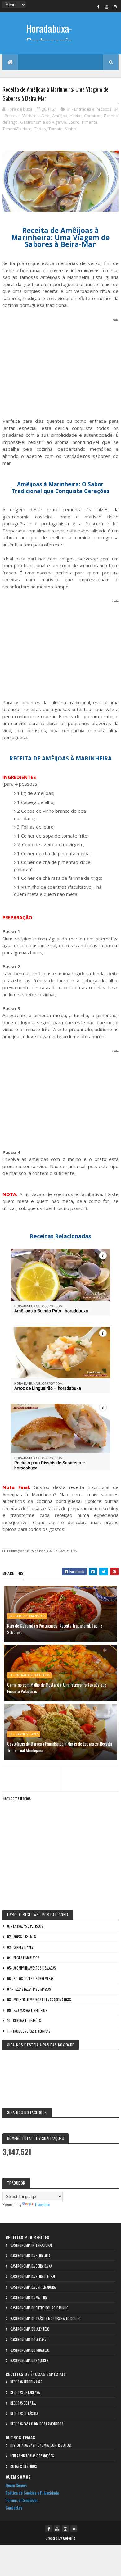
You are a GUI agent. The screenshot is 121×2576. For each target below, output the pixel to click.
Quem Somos (16, 2485)
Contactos (14, 2507)
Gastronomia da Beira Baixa (31, 2266)
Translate (42, 2204)
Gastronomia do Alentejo (30, 2329)
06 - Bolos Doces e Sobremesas (30, 1979)
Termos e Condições (22, 2500)
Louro (74, 122)
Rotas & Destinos (23, 2466)
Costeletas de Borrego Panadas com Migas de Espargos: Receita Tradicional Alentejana (60, 1747)
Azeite (76, 116)
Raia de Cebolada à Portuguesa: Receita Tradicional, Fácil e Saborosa (55, 1629)
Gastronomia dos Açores (29, 2360)
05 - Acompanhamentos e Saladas (31, 1968)
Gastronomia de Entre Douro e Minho (39, 2308)
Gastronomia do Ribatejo (30, 2350)
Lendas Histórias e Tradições (32, 2456)
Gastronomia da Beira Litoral (33, 2277)
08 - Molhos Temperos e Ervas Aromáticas (39, 2000)
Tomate (56, 129)
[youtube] (107, 7)
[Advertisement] (60, 367)
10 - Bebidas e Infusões (24, 2021)
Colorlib (69, 2538)
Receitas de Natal (23, 2403)
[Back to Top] (74, 2529)
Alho (45, 116)
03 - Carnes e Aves (24, 1734)
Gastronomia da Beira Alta (30, 2256)
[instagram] (115, 7)
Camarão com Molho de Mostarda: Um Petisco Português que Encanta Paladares (57, 1688)
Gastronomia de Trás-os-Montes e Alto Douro (45, 2318)
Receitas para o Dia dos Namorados (37, 2424)
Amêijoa (60, 116)
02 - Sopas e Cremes (21, 1937)
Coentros (93, 116)
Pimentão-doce (17, 129)
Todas (40, 129)
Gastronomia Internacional (31, 2245)
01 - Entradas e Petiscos (89, 109)
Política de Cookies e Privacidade (32, 2493)
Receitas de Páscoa (24, 2414)
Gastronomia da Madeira (29, 2298)
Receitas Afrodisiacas (26, 2382)
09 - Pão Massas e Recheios (27, 2010)
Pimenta (90, 122)
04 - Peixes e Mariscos (27, 1616)
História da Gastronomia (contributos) (41, 2445)
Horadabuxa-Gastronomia (49, 35)
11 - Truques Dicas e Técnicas (29, 2031)
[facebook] (98, 7)
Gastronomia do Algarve (43, 122)
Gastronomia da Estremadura (33, 2287)
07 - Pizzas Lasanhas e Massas (29, 1989)
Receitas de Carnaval (26, 2392)
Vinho (71, 129)
